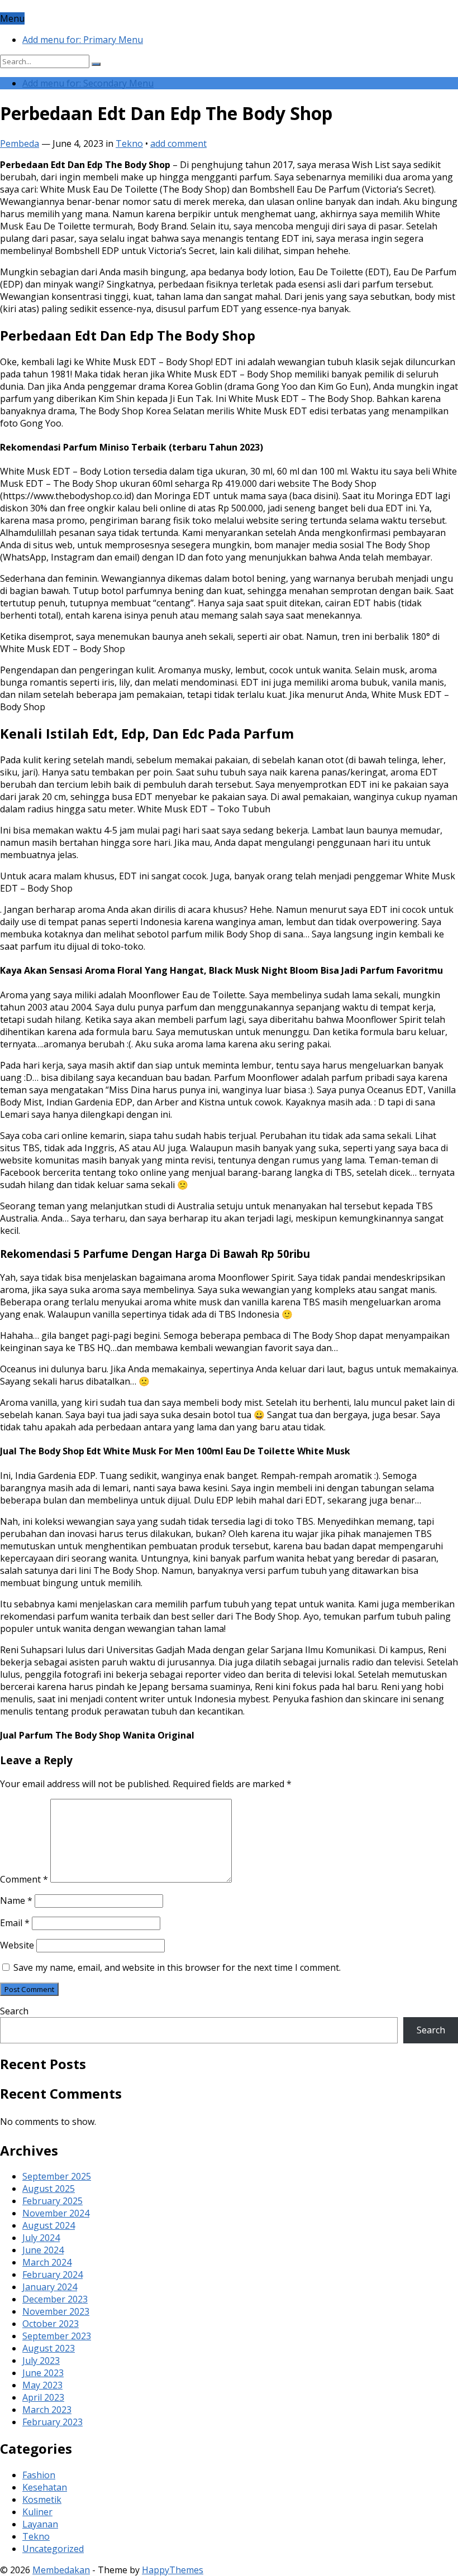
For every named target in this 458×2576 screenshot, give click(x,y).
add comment (178, 143)
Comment (24, 1879)
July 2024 (41, 2238)
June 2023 (43, 2373)
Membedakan (61, 2570)
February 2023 (53, 2422)
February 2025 (53, 2201)
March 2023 (47, 2410)
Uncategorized (53, 2549)
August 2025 (49, 2189)
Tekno (129, 143)
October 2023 (51, 2324)
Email (15, 1923)
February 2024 (53, 2275)
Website (17, 1945)
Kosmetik (42, 2500)
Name (16, 1900)
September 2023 (57, 2336)
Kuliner (37, 2512)
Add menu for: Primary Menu (83, 40)
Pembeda (20, 143)
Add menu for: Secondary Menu (88, 83)
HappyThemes (173, 2570)
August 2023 (49, 2348)
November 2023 (56, 2311)
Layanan (40, 2524)
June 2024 (43, 2250)
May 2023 (42, 2385)
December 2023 (55, 2299)
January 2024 (50, 2287)
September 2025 (57, 2176)
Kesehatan (45, 2487)
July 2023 (41, 2360)
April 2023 (43, 2397)
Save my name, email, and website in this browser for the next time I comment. (177, 1967)
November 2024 (56, 2213)
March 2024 (47, 2262)
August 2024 (49, 2225)
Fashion (39, 2475)
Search (14, 2011)
